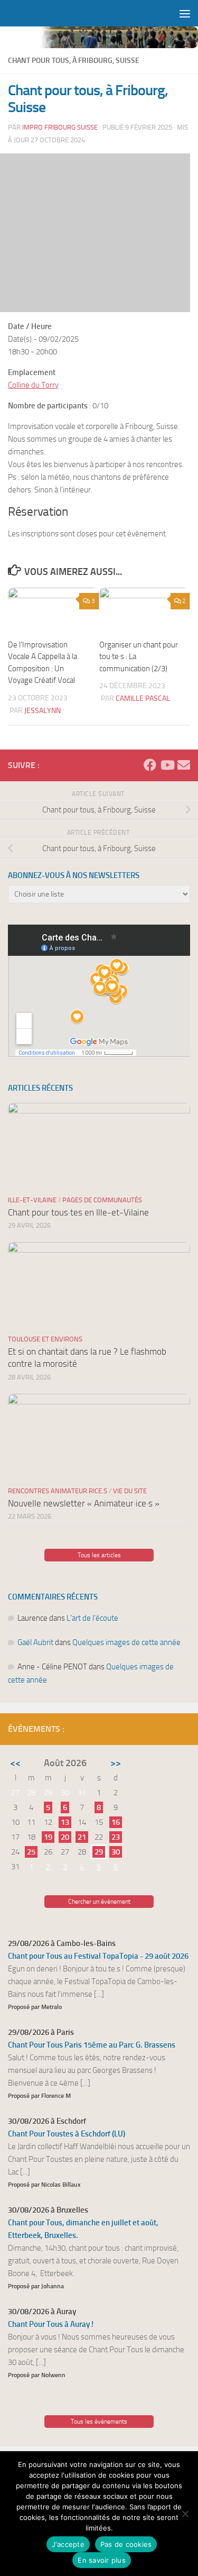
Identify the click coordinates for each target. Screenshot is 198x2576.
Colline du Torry (33, 385)
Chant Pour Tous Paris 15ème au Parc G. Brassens (92, 2045)
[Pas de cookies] (185, 2514)
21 (82, 1837)
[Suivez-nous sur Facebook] (150, 765)
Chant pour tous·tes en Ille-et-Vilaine (78, 1212)
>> (116, 1763)
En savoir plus (102, 2560)
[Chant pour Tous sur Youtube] (167, 765)
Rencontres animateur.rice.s (58, 1491)
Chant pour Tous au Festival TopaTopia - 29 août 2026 (98, 1956)
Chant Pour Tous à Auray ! (51, 2324)
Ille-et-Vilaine (32, 1200)
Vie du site (130, 1491)
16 (116, 1822)
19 (48, 1837)
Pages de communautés (102, 1200)
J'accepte (68, 2544)
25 (31, 1852)
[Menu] (185, 13)
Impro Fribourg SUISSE (60, 127)
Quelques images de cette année (126, 1642)
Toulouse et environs (45, 1339)
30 (116, 1852)
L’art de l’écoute (92, 1618)
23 (116, 1837)
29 (99, 1852)
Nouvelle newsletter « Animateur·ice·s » (84, 1503)
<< (15, 1763)
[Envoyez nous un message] (184, 765)
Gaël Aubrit (35, 1642)
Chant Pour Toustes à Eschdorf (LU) (67, 2134)
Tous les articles (99, 1555)
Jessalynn (43, 711)
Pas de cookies (126, 2544)
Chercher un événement (99, 1902)
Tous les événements (99, 2422)
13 (65, 1822)
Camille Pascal (143, 698)
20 (65, 1837)
